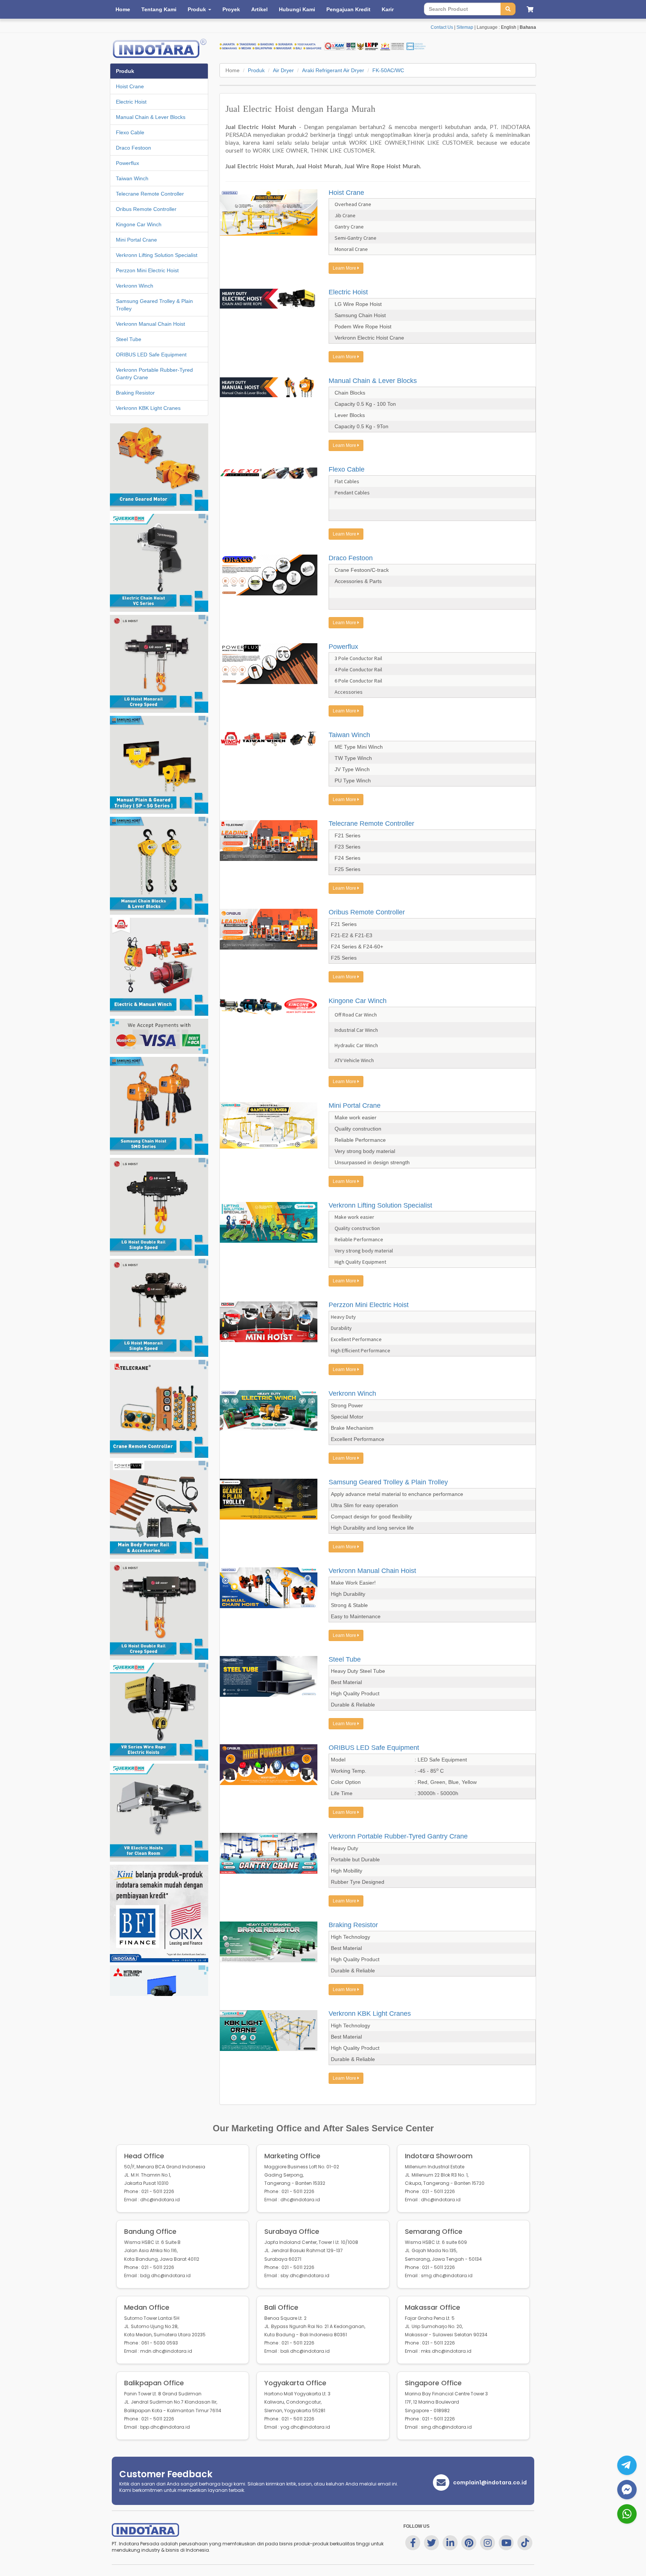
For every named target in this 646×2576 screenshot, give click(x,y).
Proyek (231, 9)
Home (123, 9)
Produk (256, 70)
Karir (388, 9)
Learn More (345, 268)
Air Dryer (283, 70)
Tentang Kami (159, 9)
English (509, 27)
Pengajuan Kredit (348, 9)
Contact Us (442, 27)
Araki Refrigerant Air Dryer (333, 70)
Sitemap (465, 27)
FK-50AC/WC (388, 70)
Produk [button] (198, 9)
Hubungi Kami (297, 9)
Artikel (259, 9)
